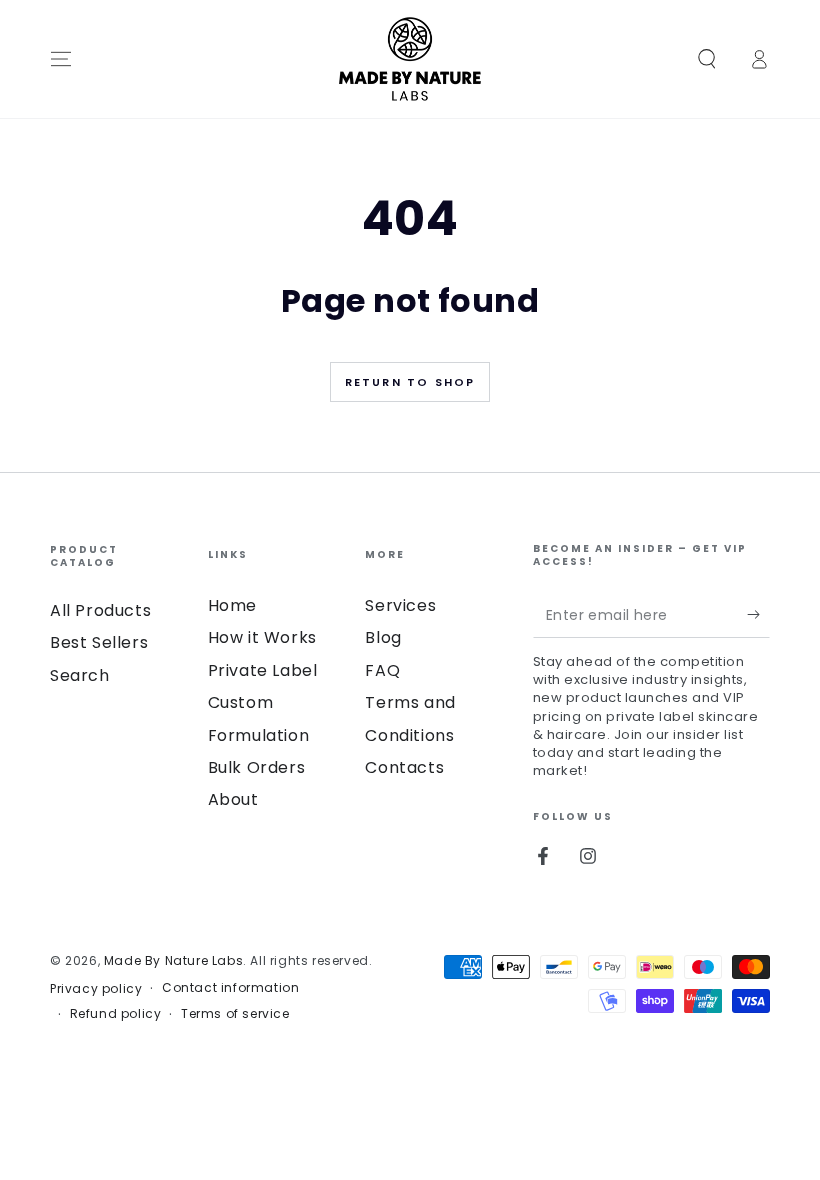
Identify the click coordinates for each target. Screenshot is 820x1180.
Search (80, 675)
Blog (383, 637)
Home (232, 605)
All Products (100, 610)
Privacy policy (96, 989)
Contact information (230, 988)
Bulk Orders (257, 767)
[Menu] (61, 59)
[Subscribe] (758, 615)
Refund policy (116, 1014)
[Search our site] (707, 59)
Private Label (263, 670)
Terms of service (235, 1014)
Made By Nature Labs (173, 960)
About (233, 799)
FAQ (382, 670)
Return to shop (410, 382)
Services (400, 605)
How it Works (262, 637)
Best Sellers (99, 642)
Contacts (404, 767)
